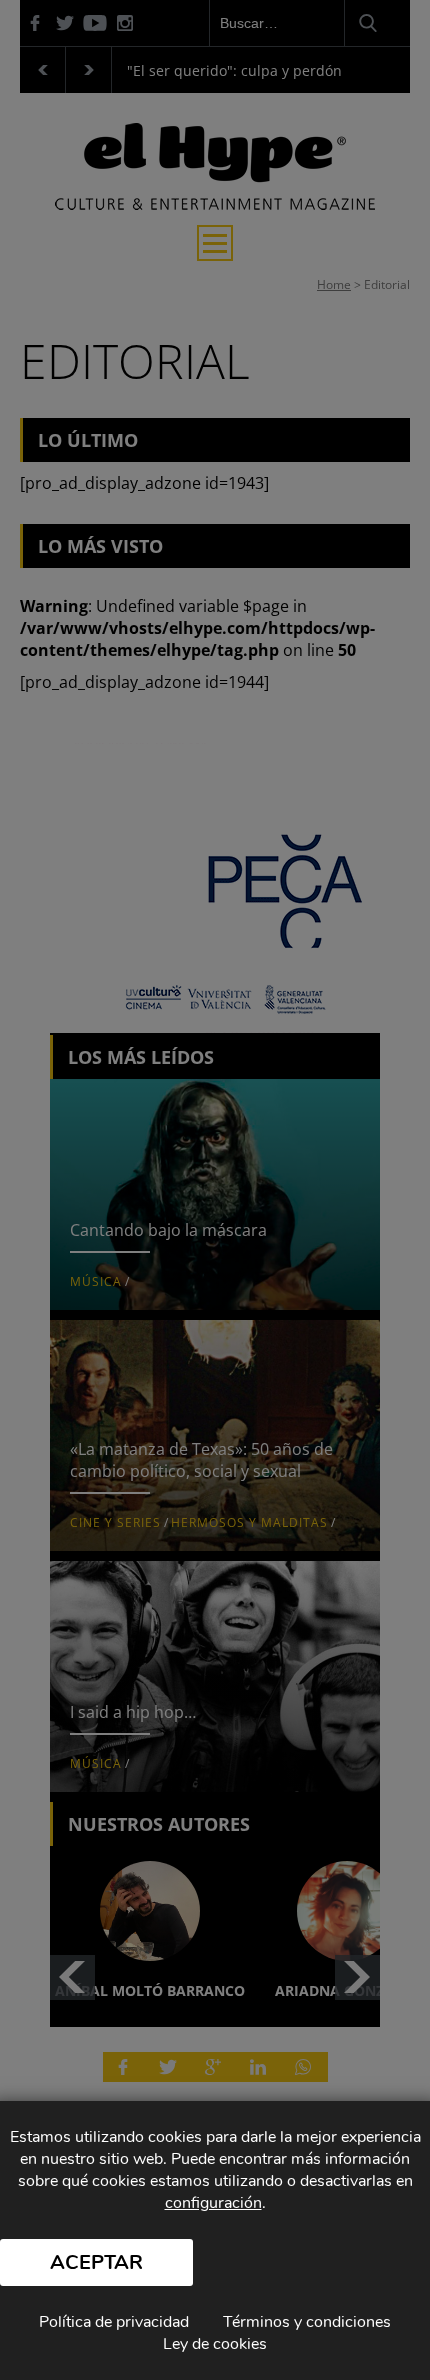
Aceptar (96, 2262)
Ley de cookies (215, 2344)
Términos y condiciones (307, 2322)
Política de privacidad (114, 2322)
